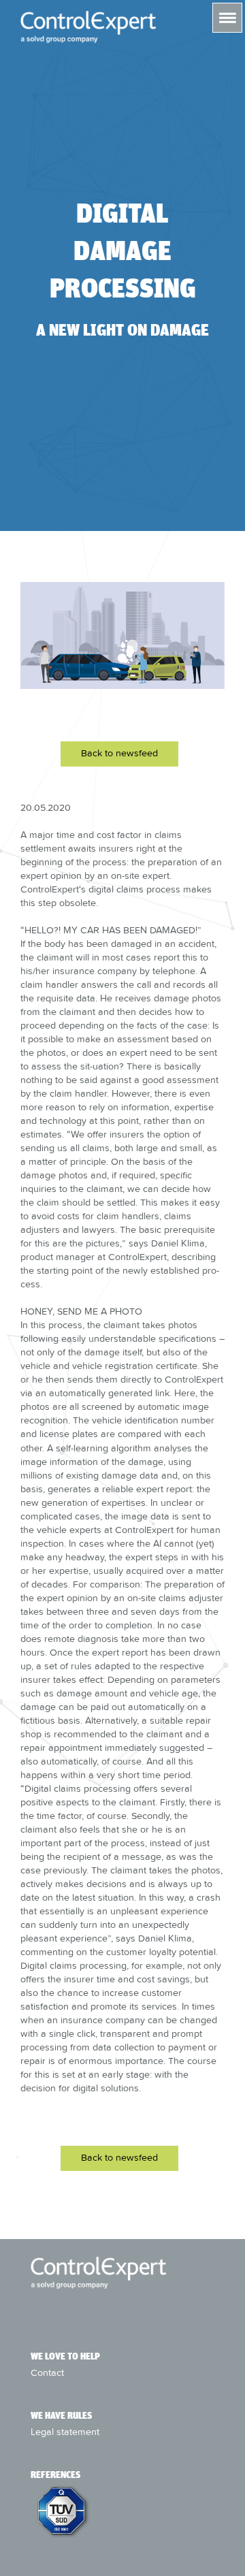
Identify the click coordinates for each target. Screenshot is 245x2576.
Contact (47, 2372)
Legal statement (65, 2432)
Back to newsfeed (119, 753)
